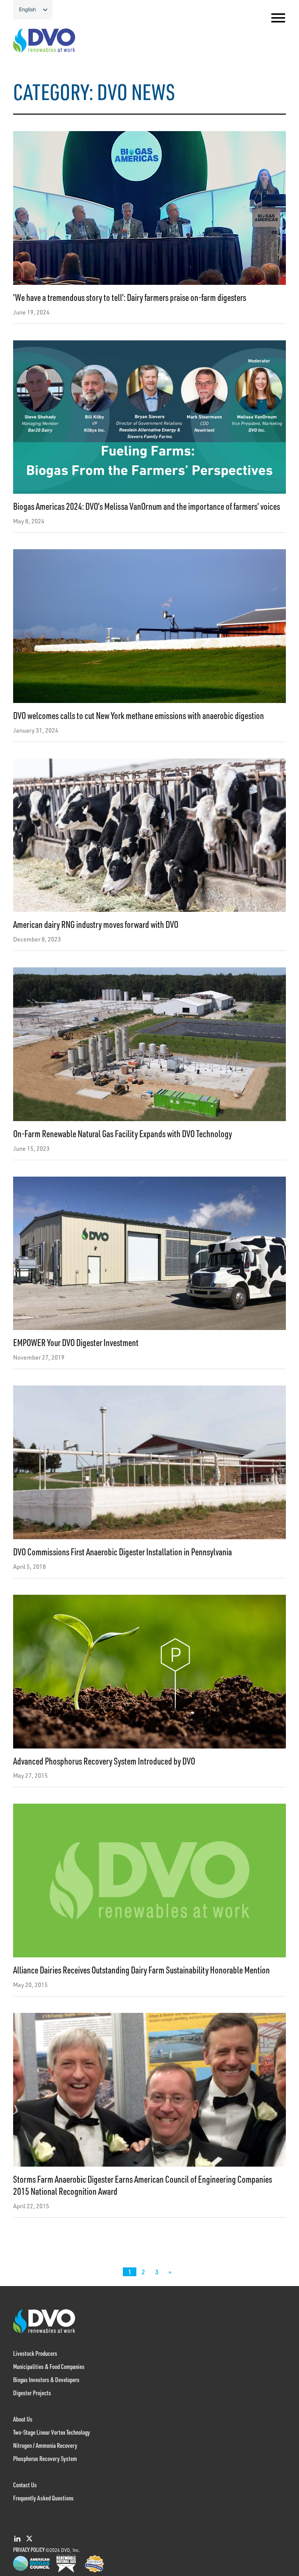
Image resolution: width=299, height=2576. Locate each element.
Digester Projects (32, 2393)
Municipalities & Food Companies (49, 2366)
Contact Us (25, 2485)
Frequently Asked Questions (43, 2498)
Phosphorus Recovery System (45, 2458)
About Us (23, 2419)
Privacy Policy (29, 2550)
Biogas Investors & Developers (46, 2380)
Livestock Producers (35, 2353)
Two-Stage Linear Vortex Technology (52, 2432)
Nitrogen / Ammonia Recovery (45, 2445)
